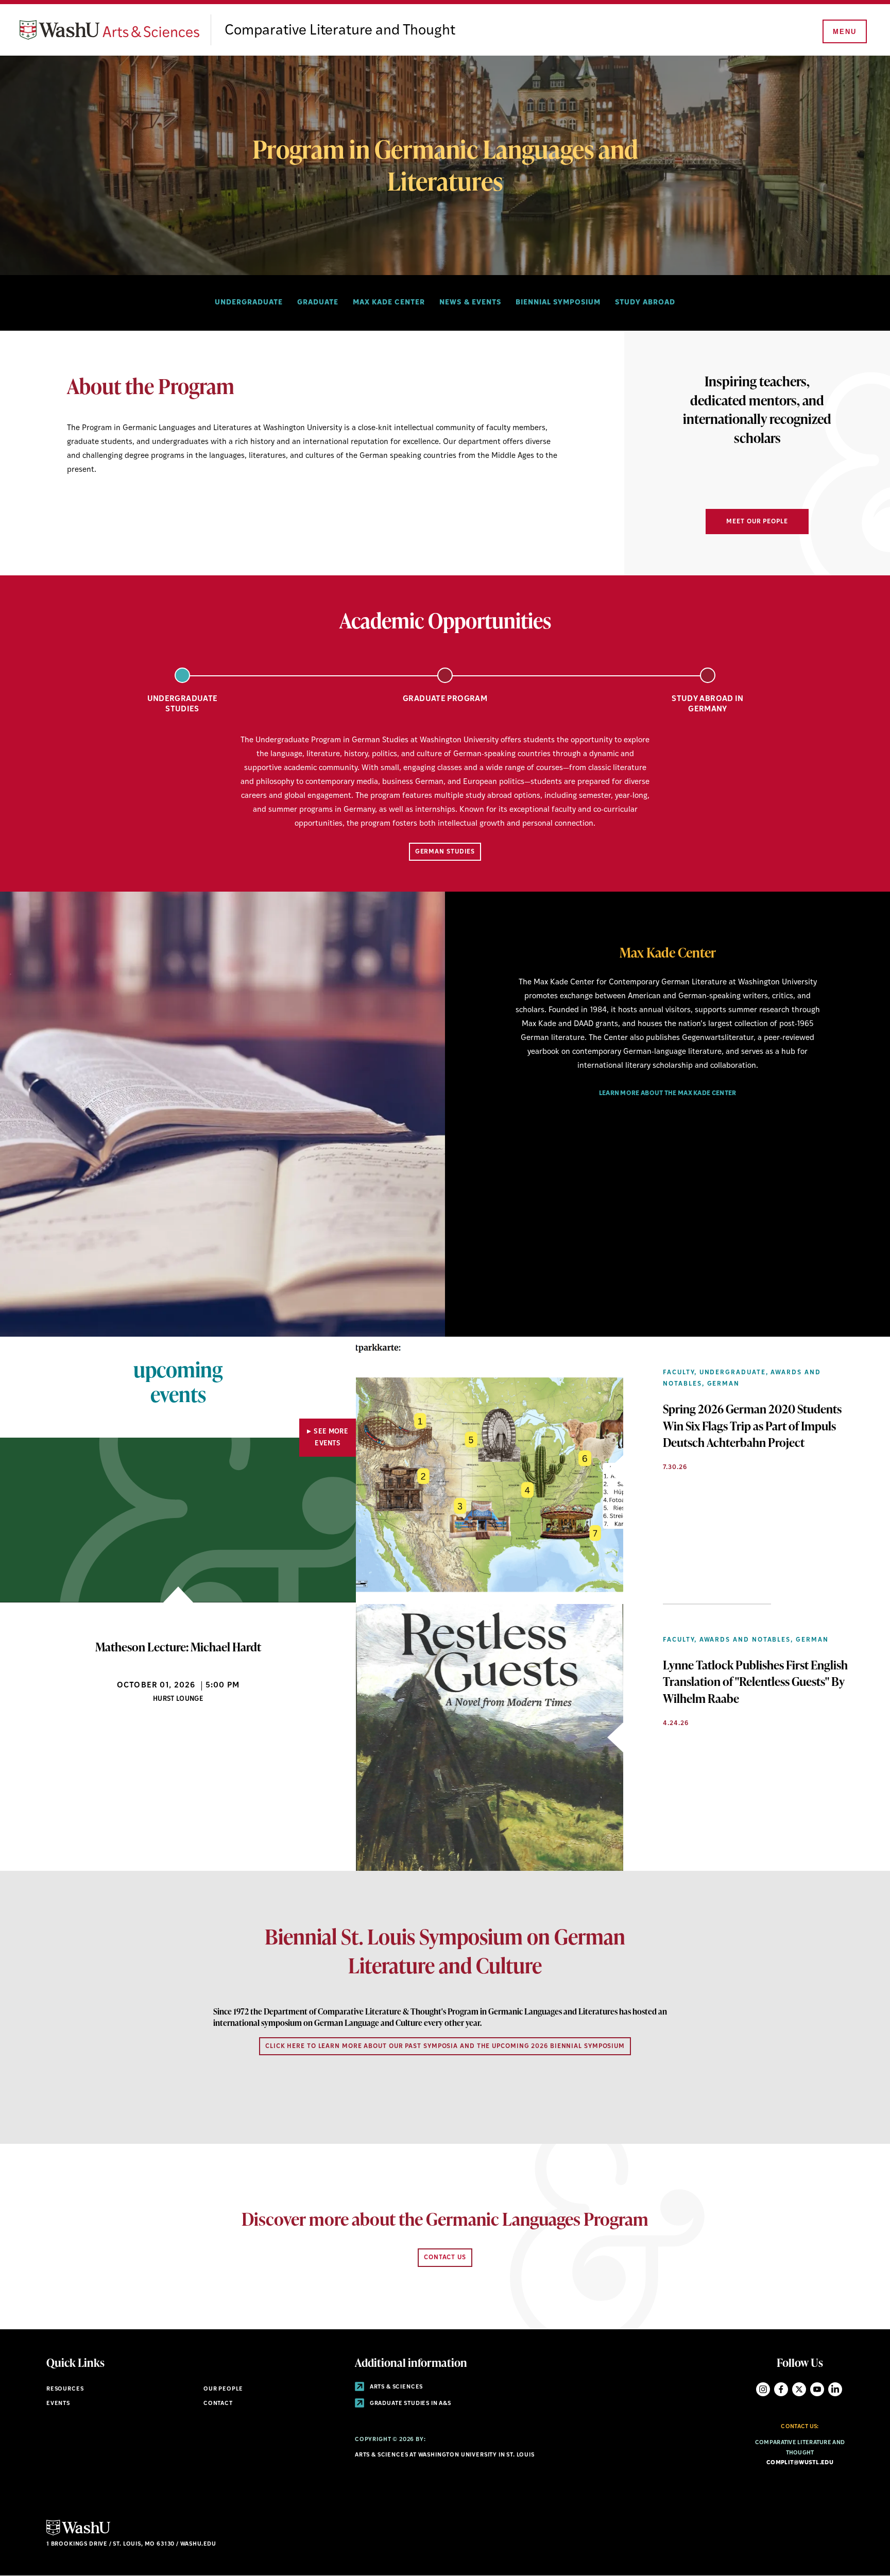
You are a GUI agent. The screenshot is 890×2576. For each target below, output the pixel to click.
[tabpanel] (445, 788)
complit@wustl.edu (800, 2463)
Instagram (763, 2389)
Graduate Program (445, 699)
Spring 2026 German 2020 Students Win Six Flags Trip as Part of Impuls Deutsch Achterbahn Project (752, 1425)
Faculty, (680, 1373)
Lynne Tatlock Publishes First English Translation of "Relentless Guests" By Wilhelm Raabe (755, 1681)
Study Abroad (645, 303)
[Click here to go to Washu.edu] (78, 2534)
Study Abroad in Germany (708, 704)
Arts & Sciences (396, 2387)
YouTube (817, 2389)
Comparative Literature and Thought (340, 31)
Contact (218, 2404)
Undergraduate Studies (183, 704)
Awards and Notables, (746, 1640)
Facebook (781, 2389)
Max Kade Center (389, 303)
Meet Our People (757, 522)
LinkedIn (835, 2389)
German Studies (445, 852)
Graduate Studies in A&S (410, 2404)
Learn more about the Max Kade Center (668, 1094)
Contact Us (445, 2258)
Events (58, 2404)
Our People (223, 2389)
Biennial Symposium (558, 303)
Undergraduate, (734, 1373)
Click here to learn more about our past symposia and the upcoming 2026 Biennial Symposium (445, 2046)
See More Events (331, 1438)
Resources (65, 2389)
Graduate (318, 303)
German (724, 1384)
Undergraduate (249, 303)
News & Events (470, 303)
